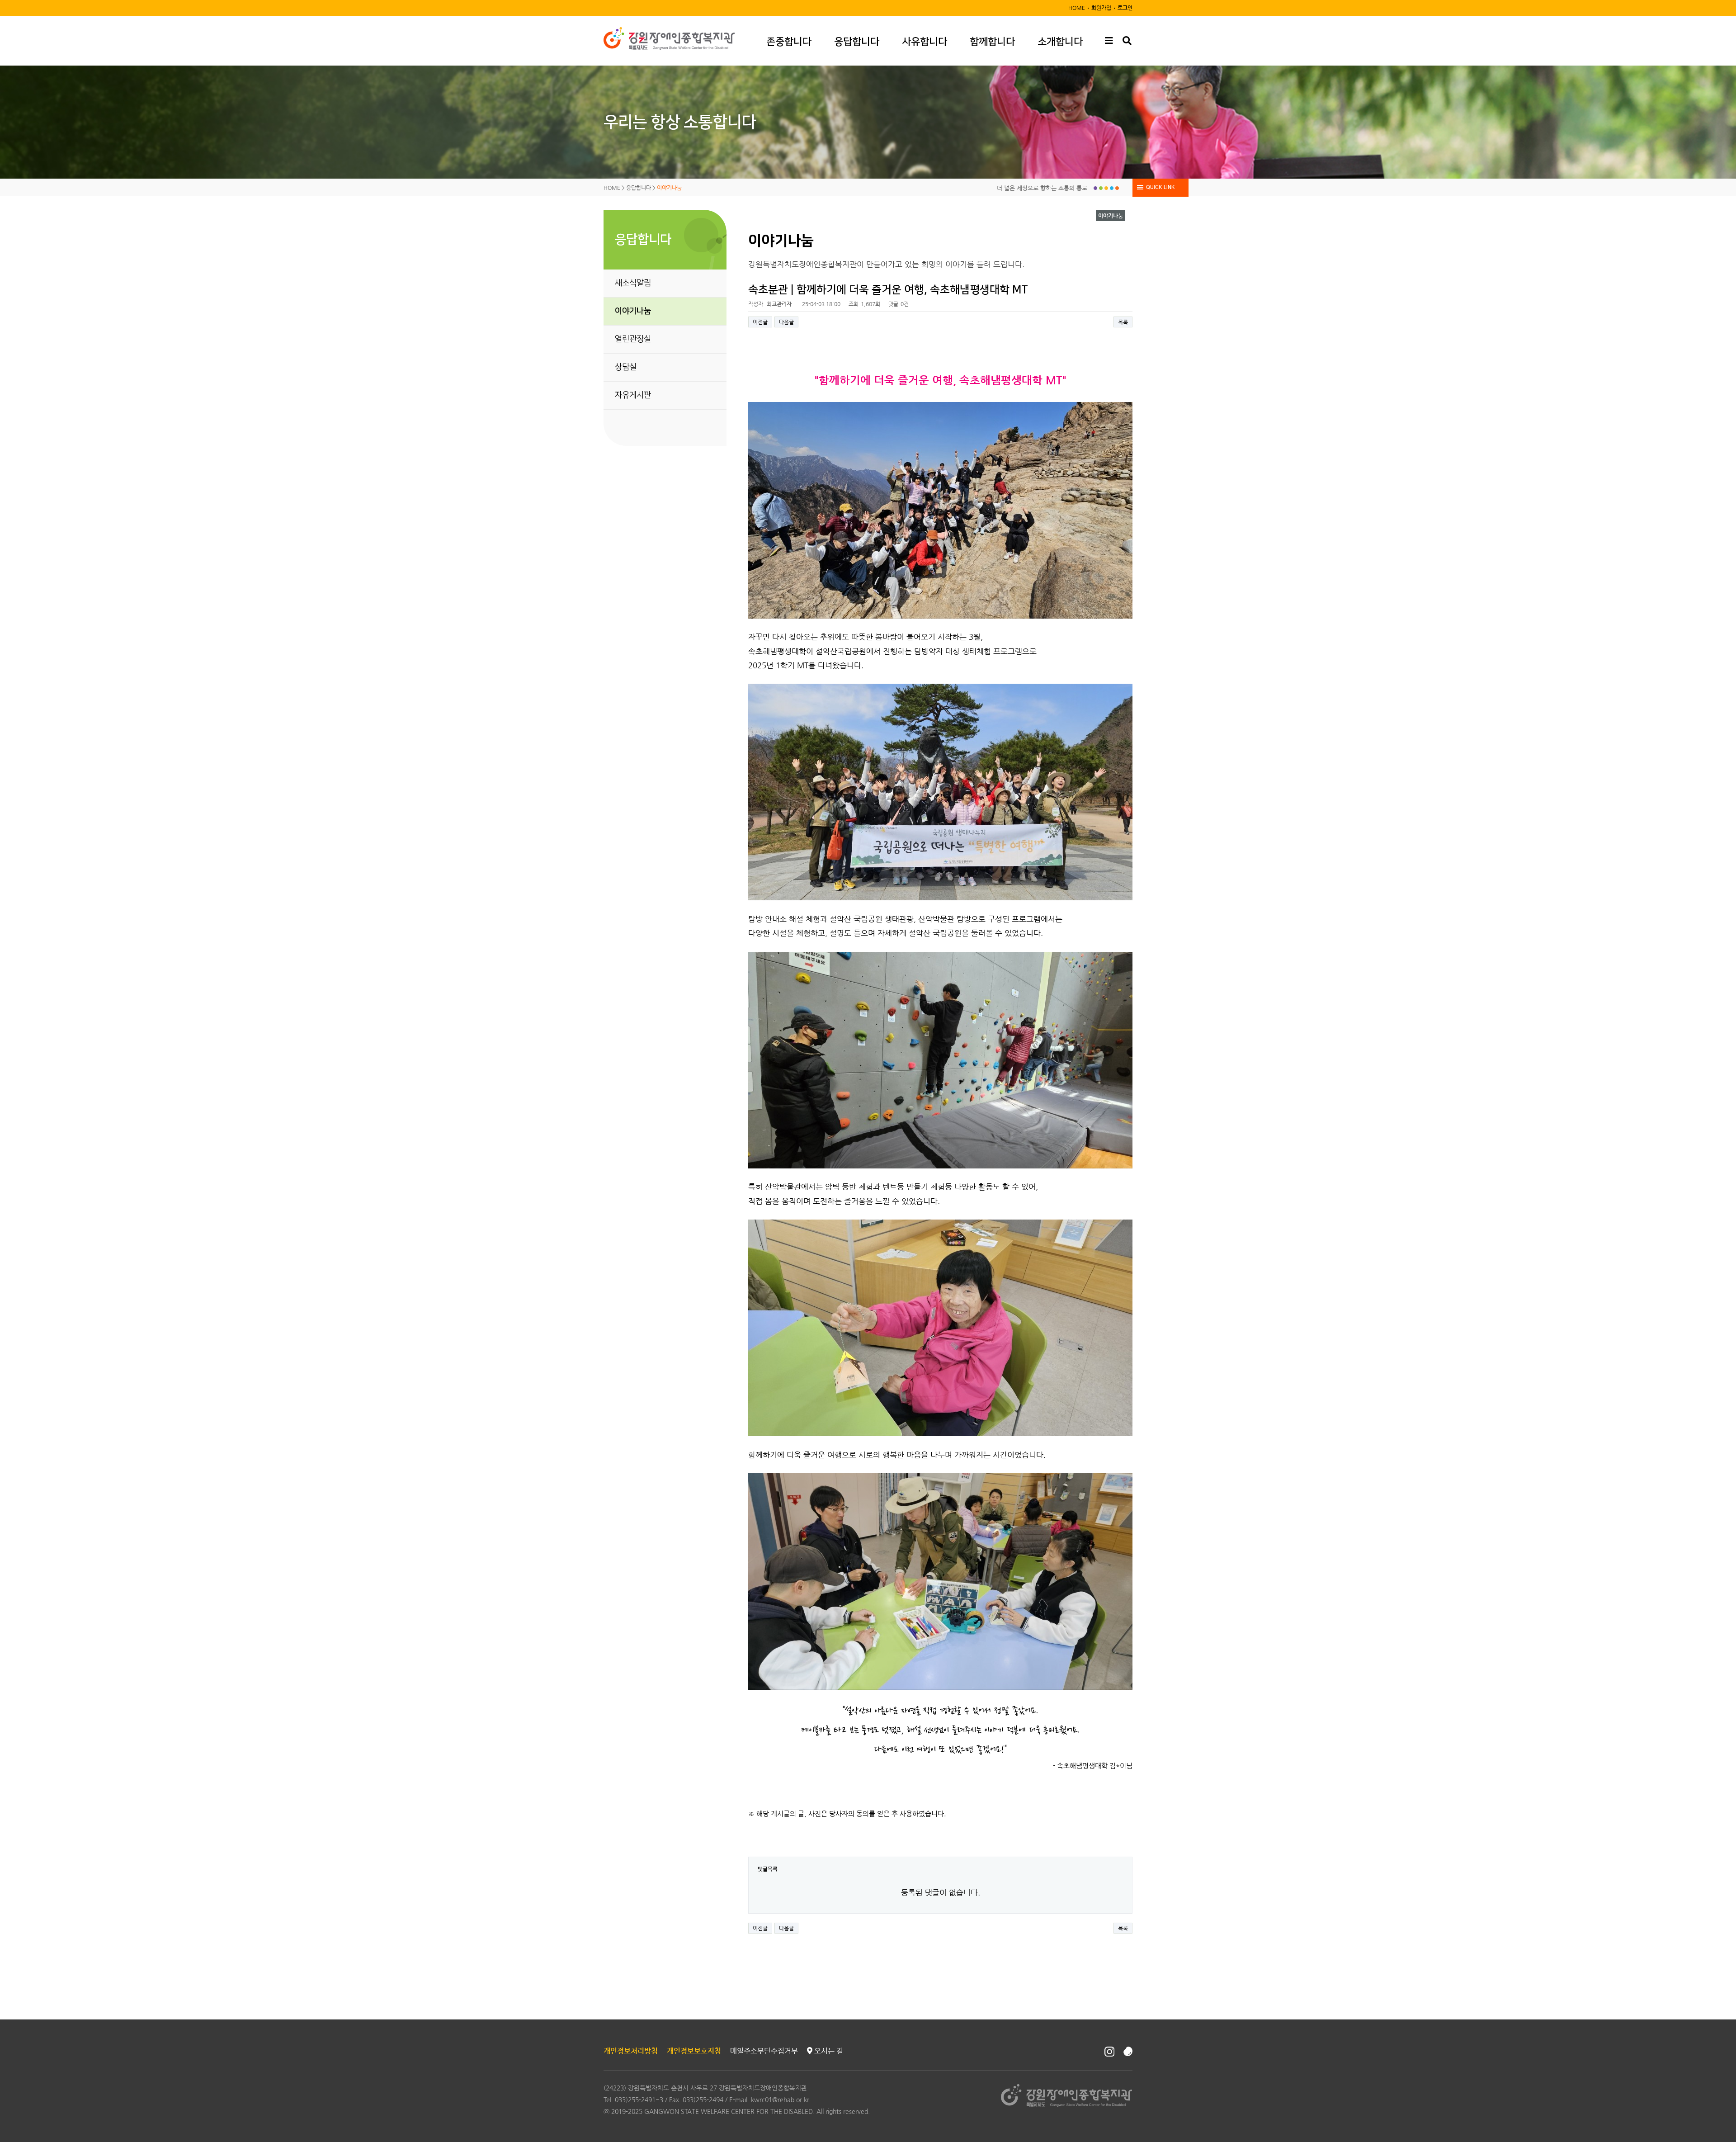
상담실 (626, 367)
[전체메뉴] (1109, 41)
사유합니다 (925, 42)
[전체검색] (1127, 41)
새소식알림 (633, 283)
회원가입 (1101, 8)
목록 (1123, 322)
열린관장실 (633, 339)
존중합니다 (789, 42)
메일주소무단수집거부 (764, 2051)
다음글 (786, 322)
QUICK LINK (1160, 187)
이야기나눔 (633, 311)
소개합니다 (1060, 42)
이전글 (760, 322)
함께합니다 (992, 42)
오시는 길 (828, 2051)
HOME (1077, 8)
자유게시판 (633, 395)
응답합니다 (857, 42)
